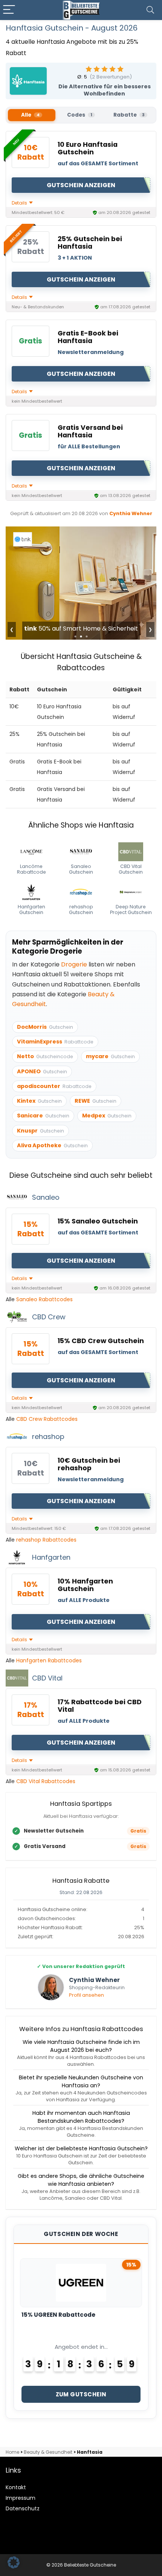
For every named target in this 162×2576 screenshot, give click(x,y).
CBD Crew (49, 1317)
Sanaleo (46, 1197)
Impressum (21, 2498)
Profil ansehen (86, 1995)
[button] (14, 2562)
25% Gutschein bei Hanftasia (90, 243)
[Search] (150, 10)
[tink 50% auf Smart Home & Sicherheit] (81, 532)
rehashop (48, 1436)
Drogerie (74, 964)
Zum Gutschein (81, 2394)
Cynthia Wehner (131, 513)
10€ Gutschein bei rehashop (89, 1464)
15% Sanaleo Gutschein (98, 1221)
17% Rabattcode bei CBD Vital (100, 1706)
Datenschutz (23, 2508)
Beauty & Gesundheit (48, 2452)
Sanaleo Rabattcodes (44, 1299)
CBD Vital (47, 1678)
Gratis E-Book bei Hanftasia (88, 337)
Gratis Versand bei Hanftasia (90, 431)
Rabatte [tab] (129, 115)
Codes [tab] (80, 115)
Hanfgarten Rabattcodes (49, 1660)
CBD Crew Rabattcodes (47, 1419)
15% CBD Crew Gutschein (101, 1341)
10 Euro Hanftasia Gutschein (88, 148)
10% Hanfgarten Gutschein (85, 1585)
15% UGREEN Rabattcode (58, 2315)
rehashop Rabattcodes (46, 1540)
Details (20, 203)
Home (12, 2452)
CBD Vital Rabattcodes (46, 1781)
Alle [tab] (30, 115)
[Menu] (9, 10)
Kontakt (16, 2487)
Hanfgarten (51, 1557)
